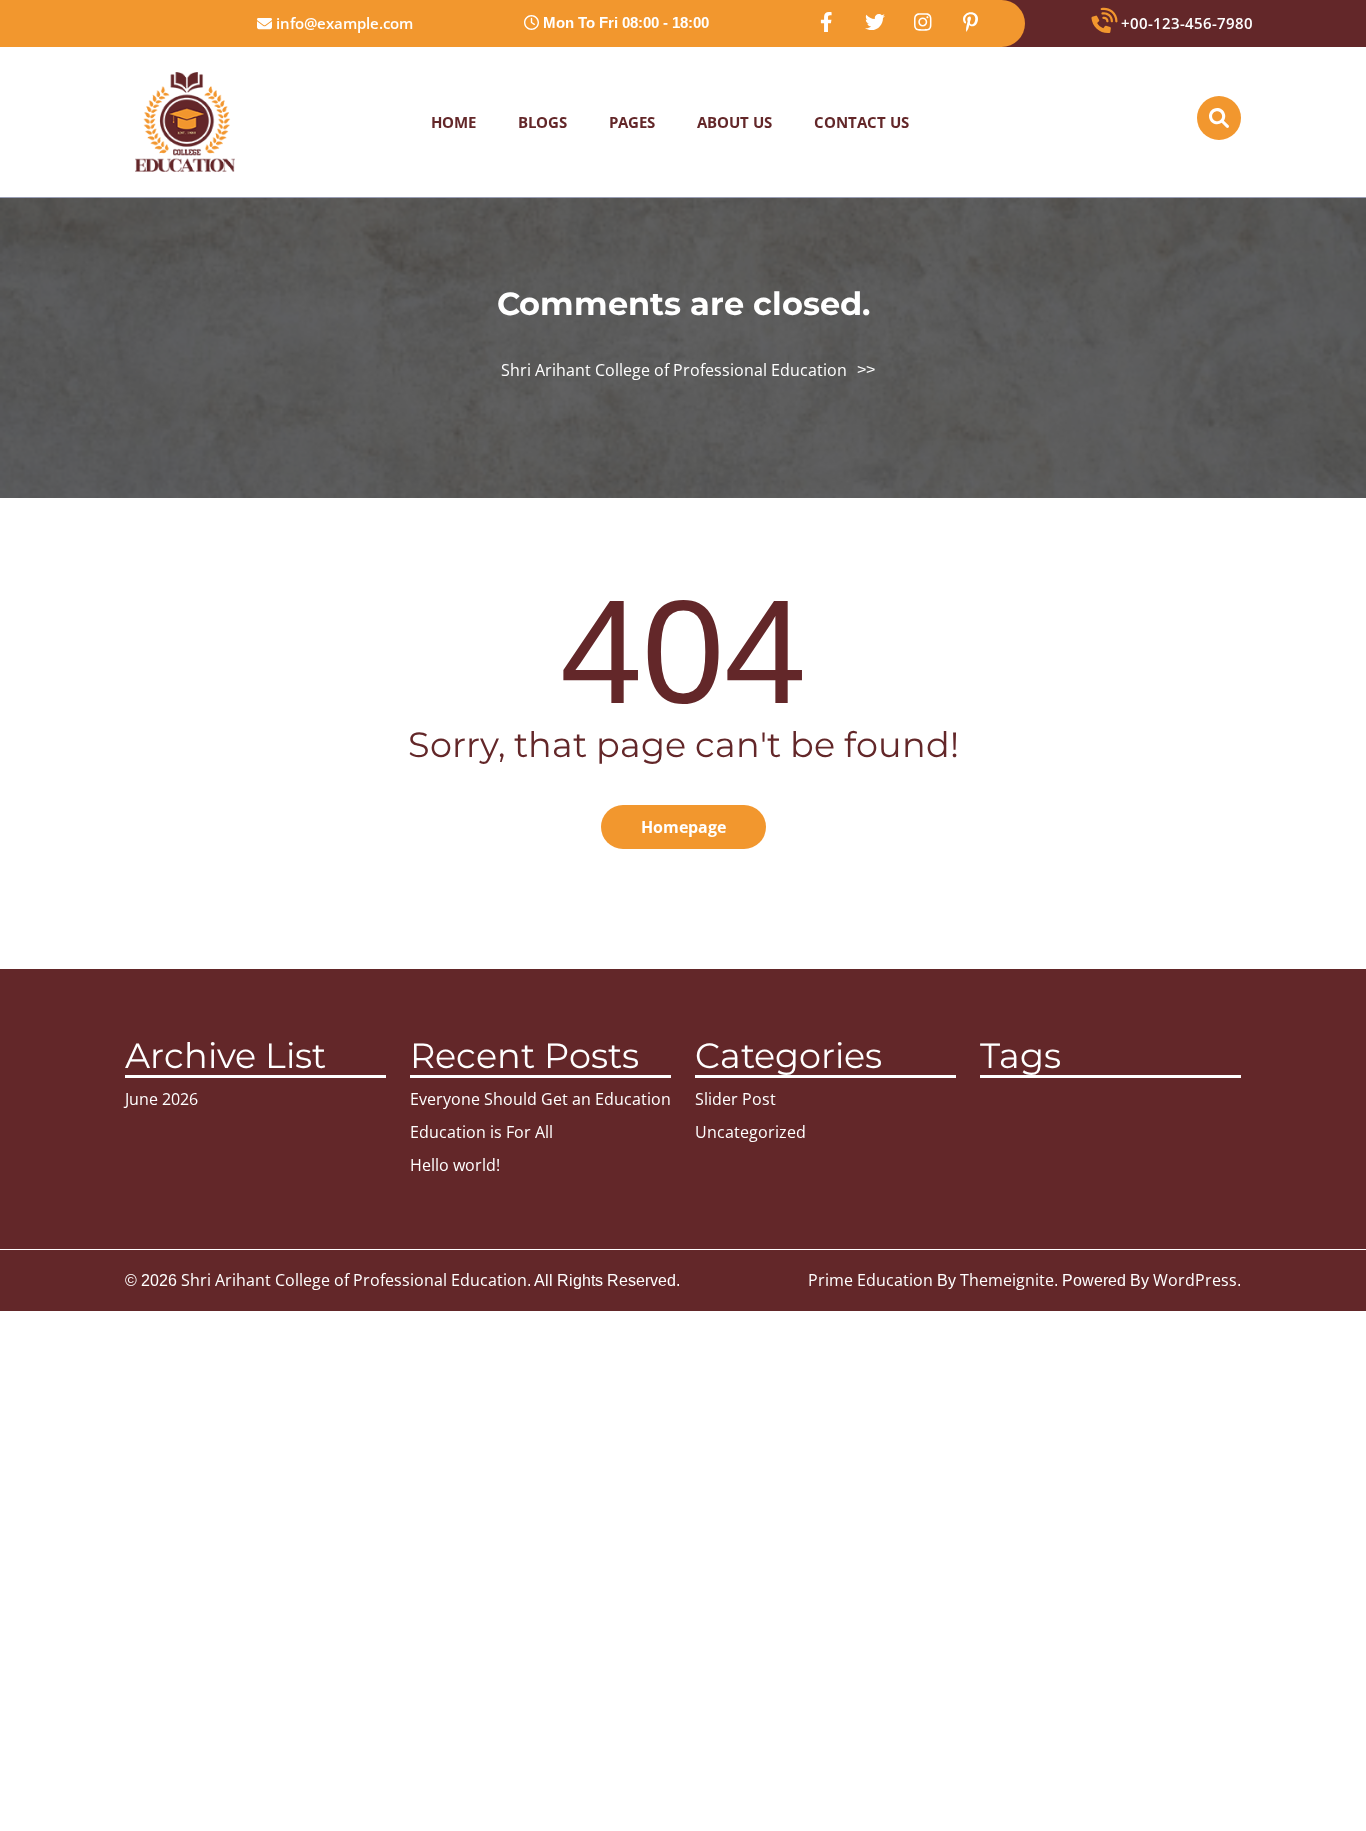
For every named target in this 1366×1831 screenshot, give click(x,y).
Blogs (542, 122)
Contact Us (861, 122)
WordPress (1195, 1280)
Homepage (683, 827)
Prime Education (870, 1280)
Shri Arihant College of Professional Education (674, 370)
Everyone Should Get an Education (540, 1099)
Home (453, 122)
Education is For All (481, 1132)
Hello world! (455, 1165)
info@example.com (342, 23)
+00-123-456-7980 (1185, 23)
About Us (734, 122)
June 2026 (161, 1099)
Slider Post (735, 1099)
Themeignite (1007, 1280)
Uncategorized (750, 1132)
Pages (632, 122)
